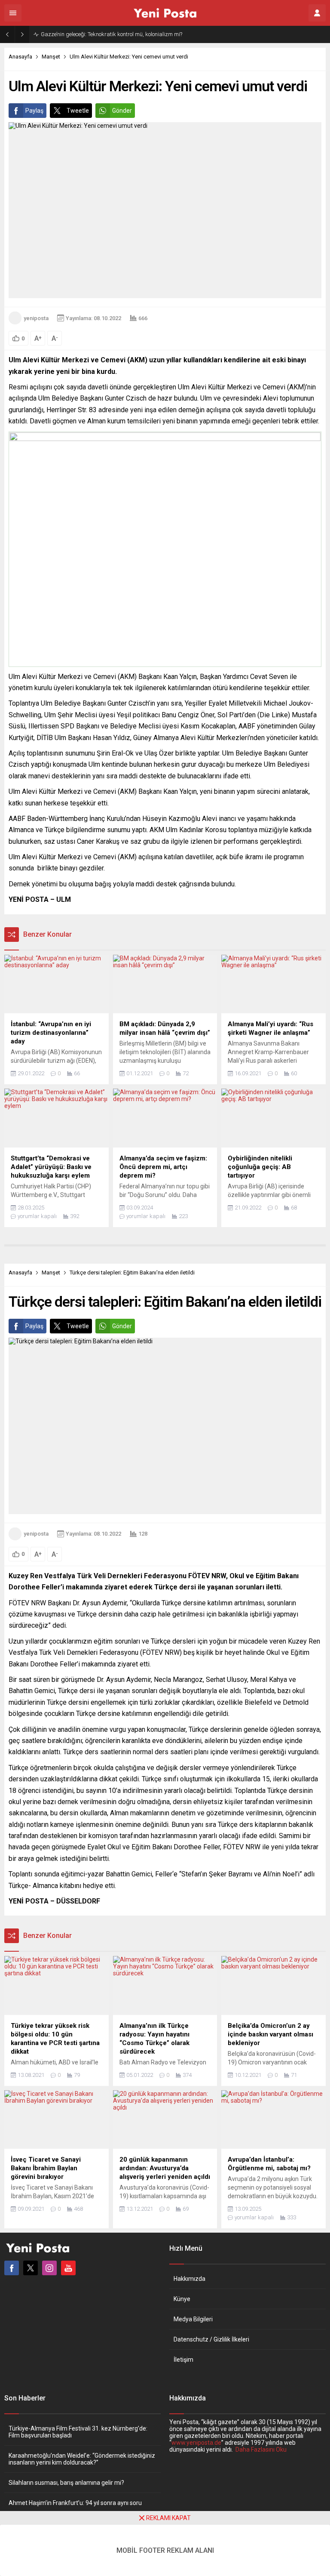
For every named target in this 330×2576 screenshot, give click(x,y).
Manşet (51, 57)
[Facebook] (12, 2268)
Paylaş (34, 111)
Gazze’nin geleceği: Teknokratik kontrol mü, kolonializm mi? (112, 34)
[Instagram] (49, 2268)
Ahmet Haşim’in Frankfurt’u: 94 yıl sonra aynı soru (75, 2503)
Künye (182, 2299)
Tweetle (78, 111)
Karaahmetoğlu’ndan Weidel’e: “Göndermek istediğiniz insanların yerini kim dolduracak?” (82, 2459)
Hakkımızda (189, 2279)
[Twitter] (31, 2268)
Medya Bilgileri (193, 2319)
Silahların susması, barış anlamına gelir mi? (66, 2483)
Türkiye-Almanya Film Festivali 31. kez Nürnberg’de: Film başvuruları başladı (78, 2432)
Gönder (122, 111)
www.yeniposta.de (196, 2443)
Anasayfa (20, 57)
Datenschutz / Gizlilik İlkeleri (211, 2339)
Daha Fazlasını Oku (261, 2450)
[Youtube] (68, 2268)
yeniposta (36, 318)
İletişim (183, 2360)
